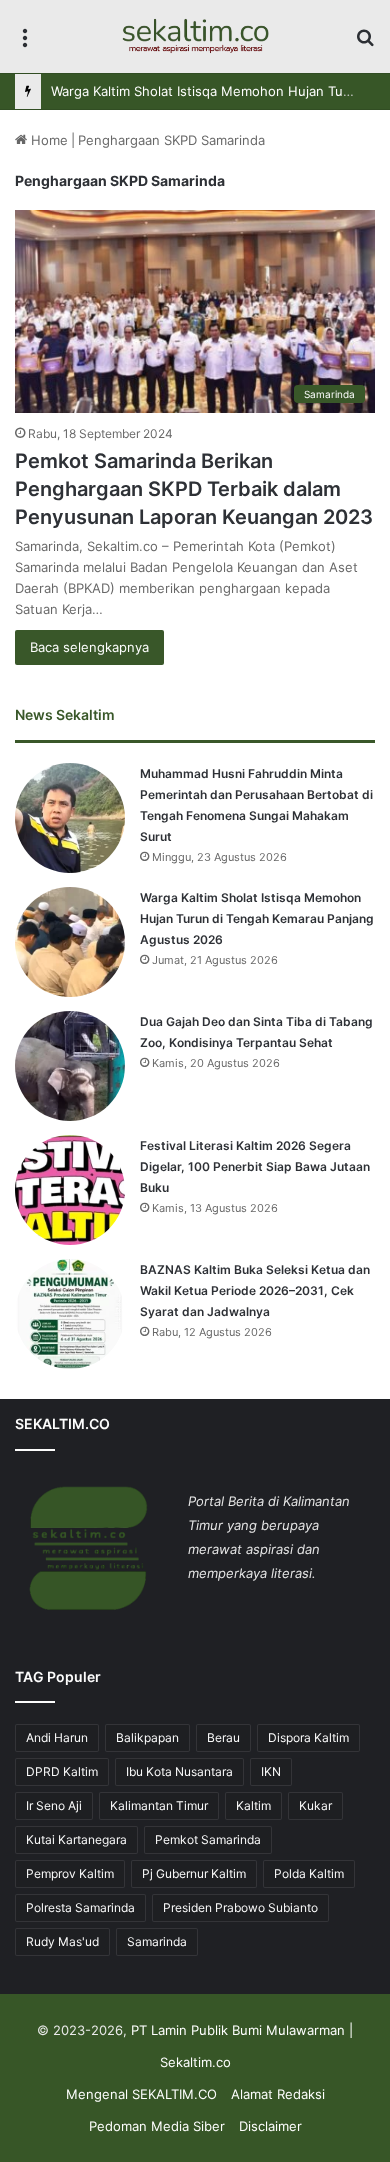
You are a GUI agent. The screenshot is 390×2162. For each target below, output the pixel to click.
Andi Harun (57, 1737)
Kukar (315, 1805)
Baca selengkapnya (89, 647)
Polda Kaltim (309, 1873)
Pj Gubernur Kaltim (194, 1873)
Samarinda (157, 1941)
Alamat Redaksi (278, 2094)
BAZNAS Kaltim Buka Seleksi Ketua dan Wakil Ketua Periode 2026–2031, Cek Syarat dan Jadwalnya (255, 1290)
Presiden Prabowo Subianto (240, 1907)
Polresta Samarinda (80, 1907)
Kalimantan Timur (159, 1805)
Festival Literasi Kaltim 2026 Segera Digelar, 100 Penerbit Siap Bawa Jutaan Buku (255, 1166)
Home (47, 140)
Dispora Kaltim (308, 1737)
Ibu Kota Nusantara (179, 1771)
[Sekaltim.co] (195, 36)
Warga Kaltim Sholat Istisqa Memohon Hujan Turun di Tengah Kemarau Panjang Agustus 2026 (257, 918)
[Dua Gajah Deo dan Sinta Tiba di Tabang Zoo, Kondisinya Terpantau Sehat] (70, 1066)
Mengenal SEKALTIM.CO (141, 2094)
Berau (223, 1737)
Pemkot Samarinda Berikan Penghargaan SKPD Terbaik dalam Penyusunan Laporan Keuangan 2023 (194, 489)
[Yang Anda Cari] (365, 43)
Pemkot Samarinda (208, 1839)
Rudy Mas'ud (62, 1941)
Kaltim (253, 1805)
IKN (271, 1771)
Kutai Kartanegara (76, 1839)
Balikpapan (147, 1737)
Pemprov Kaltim (70, 1873)
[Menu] (25, 43)
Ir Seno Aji (54, 1805)
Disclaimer (270, 2126)
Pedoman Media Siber (157, 2126)
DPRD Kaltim (62, 1771)
